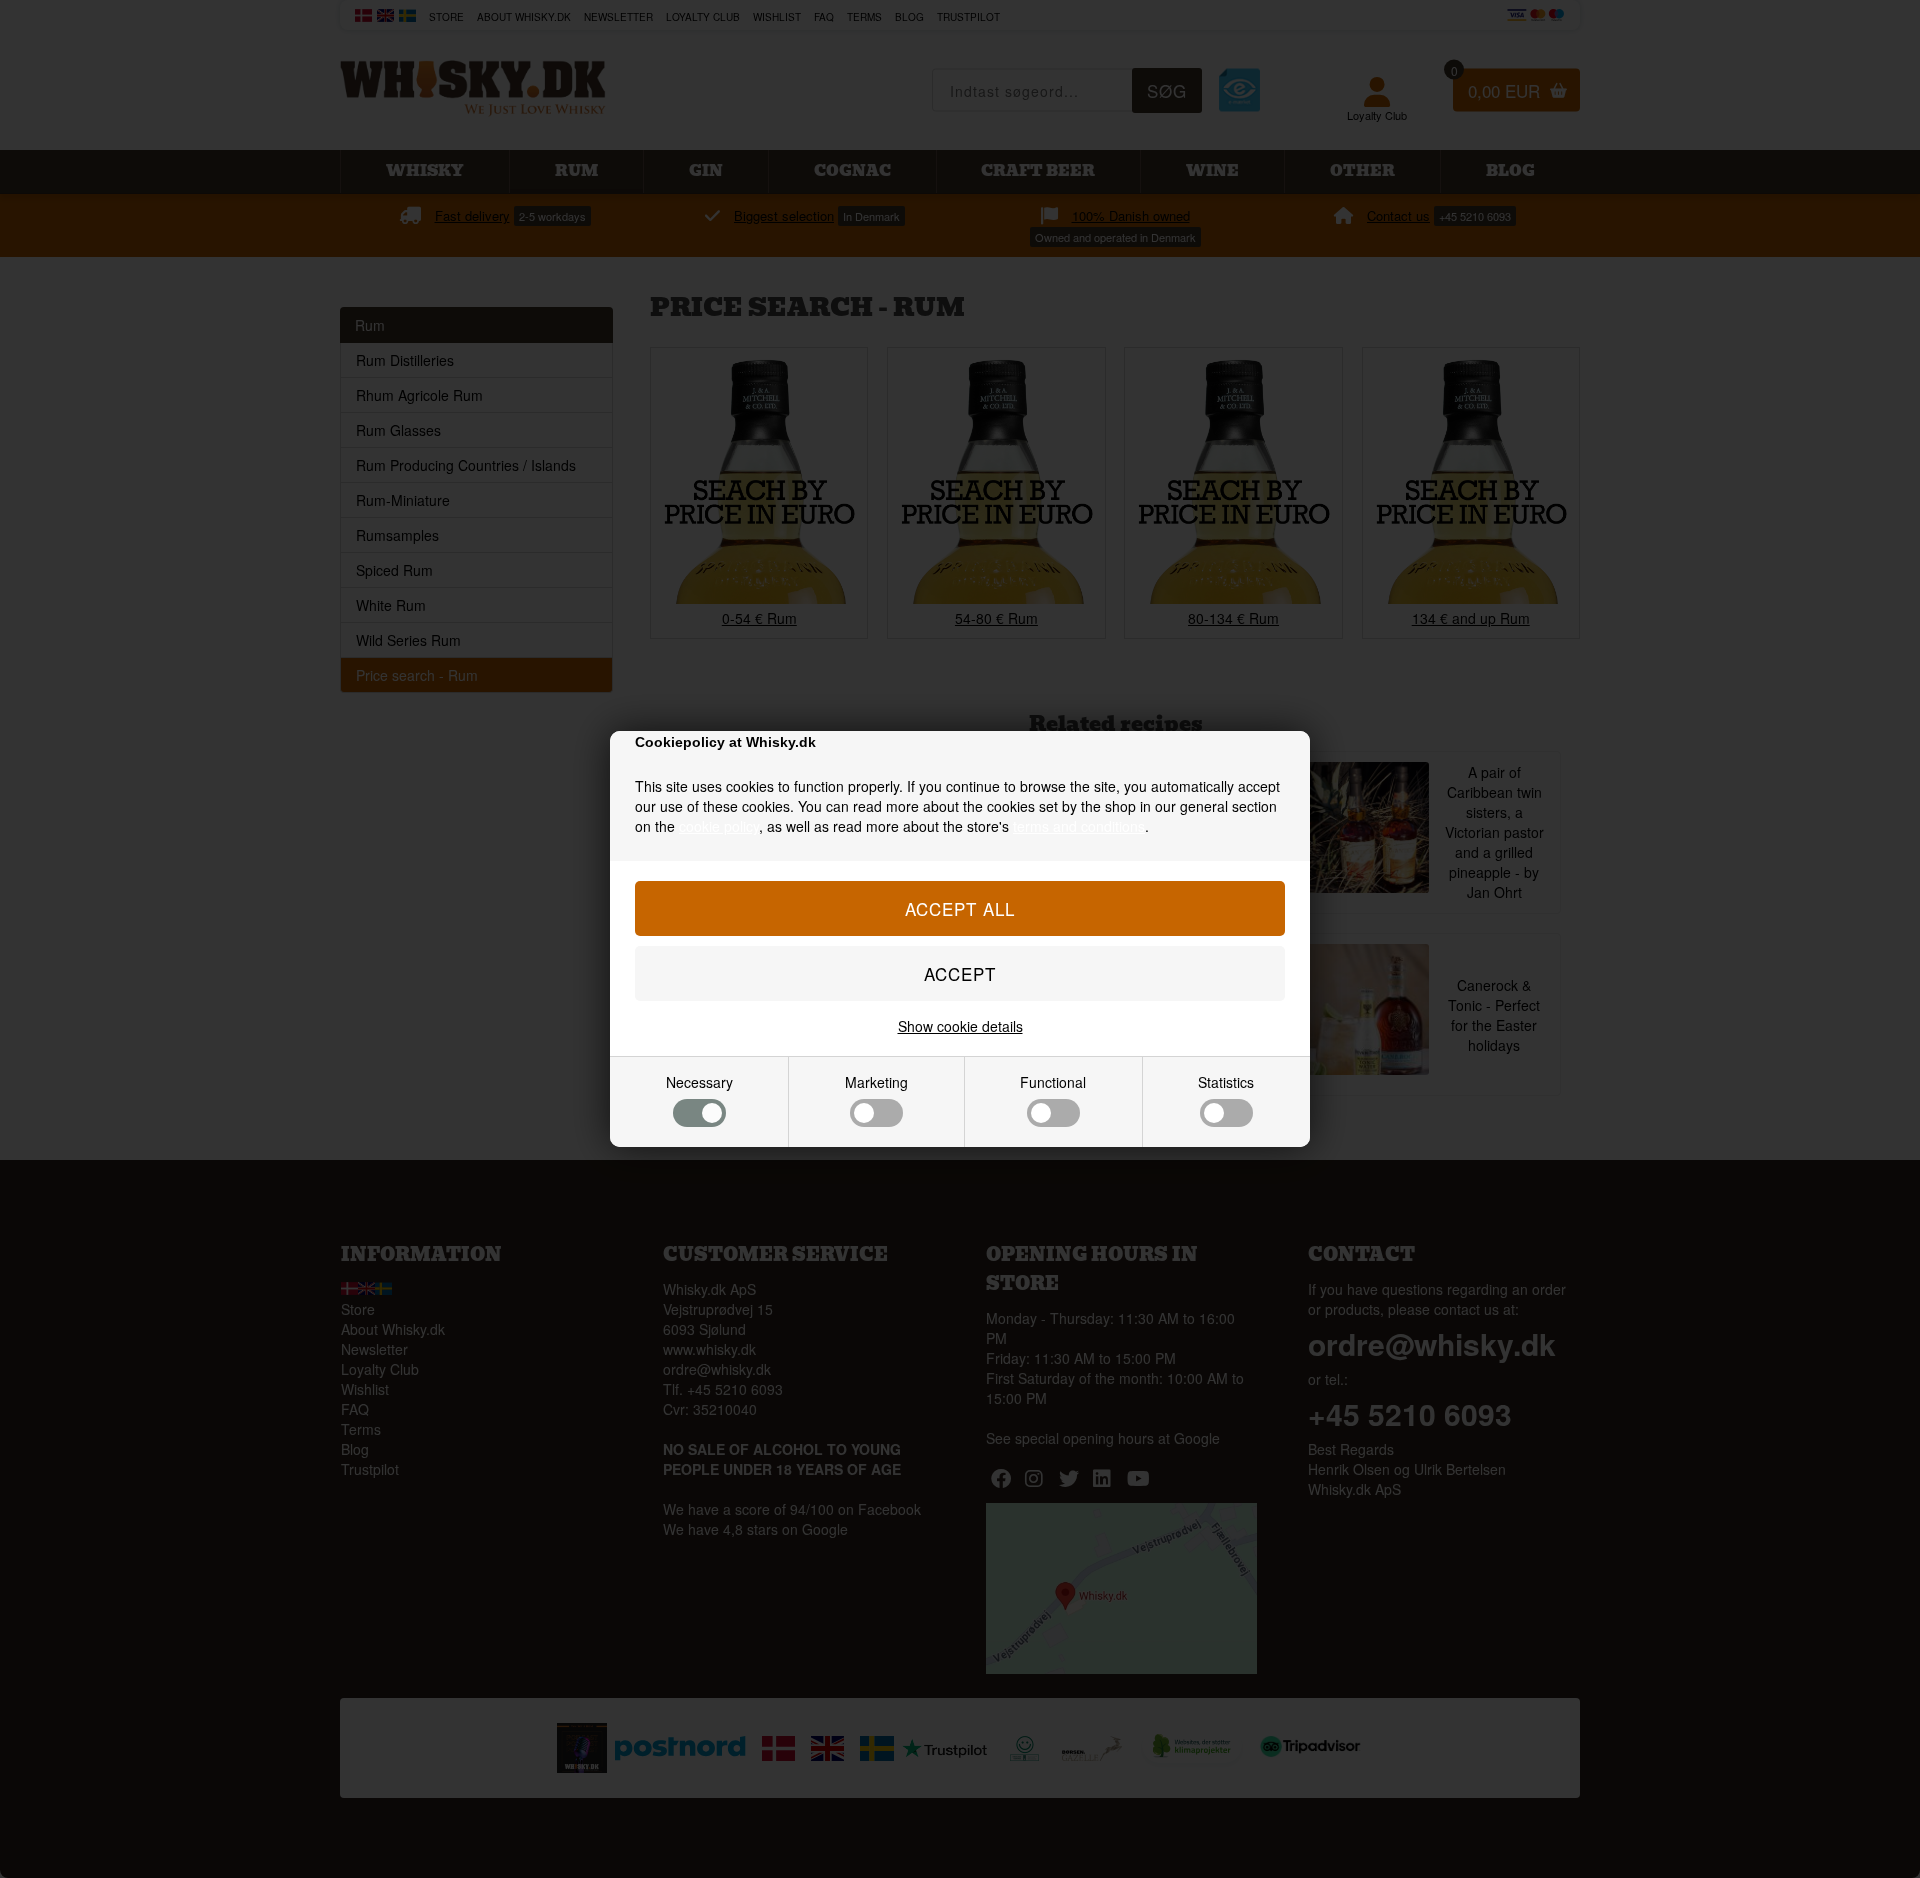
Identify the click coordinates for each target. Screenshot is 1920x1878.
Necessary (699, 1082)
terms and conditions (1079, 826)
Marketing (876, 1082)
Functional (1053, 1082)
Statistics (1226, 1082)
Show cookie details (960, 1026)
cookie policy (719, 826)
